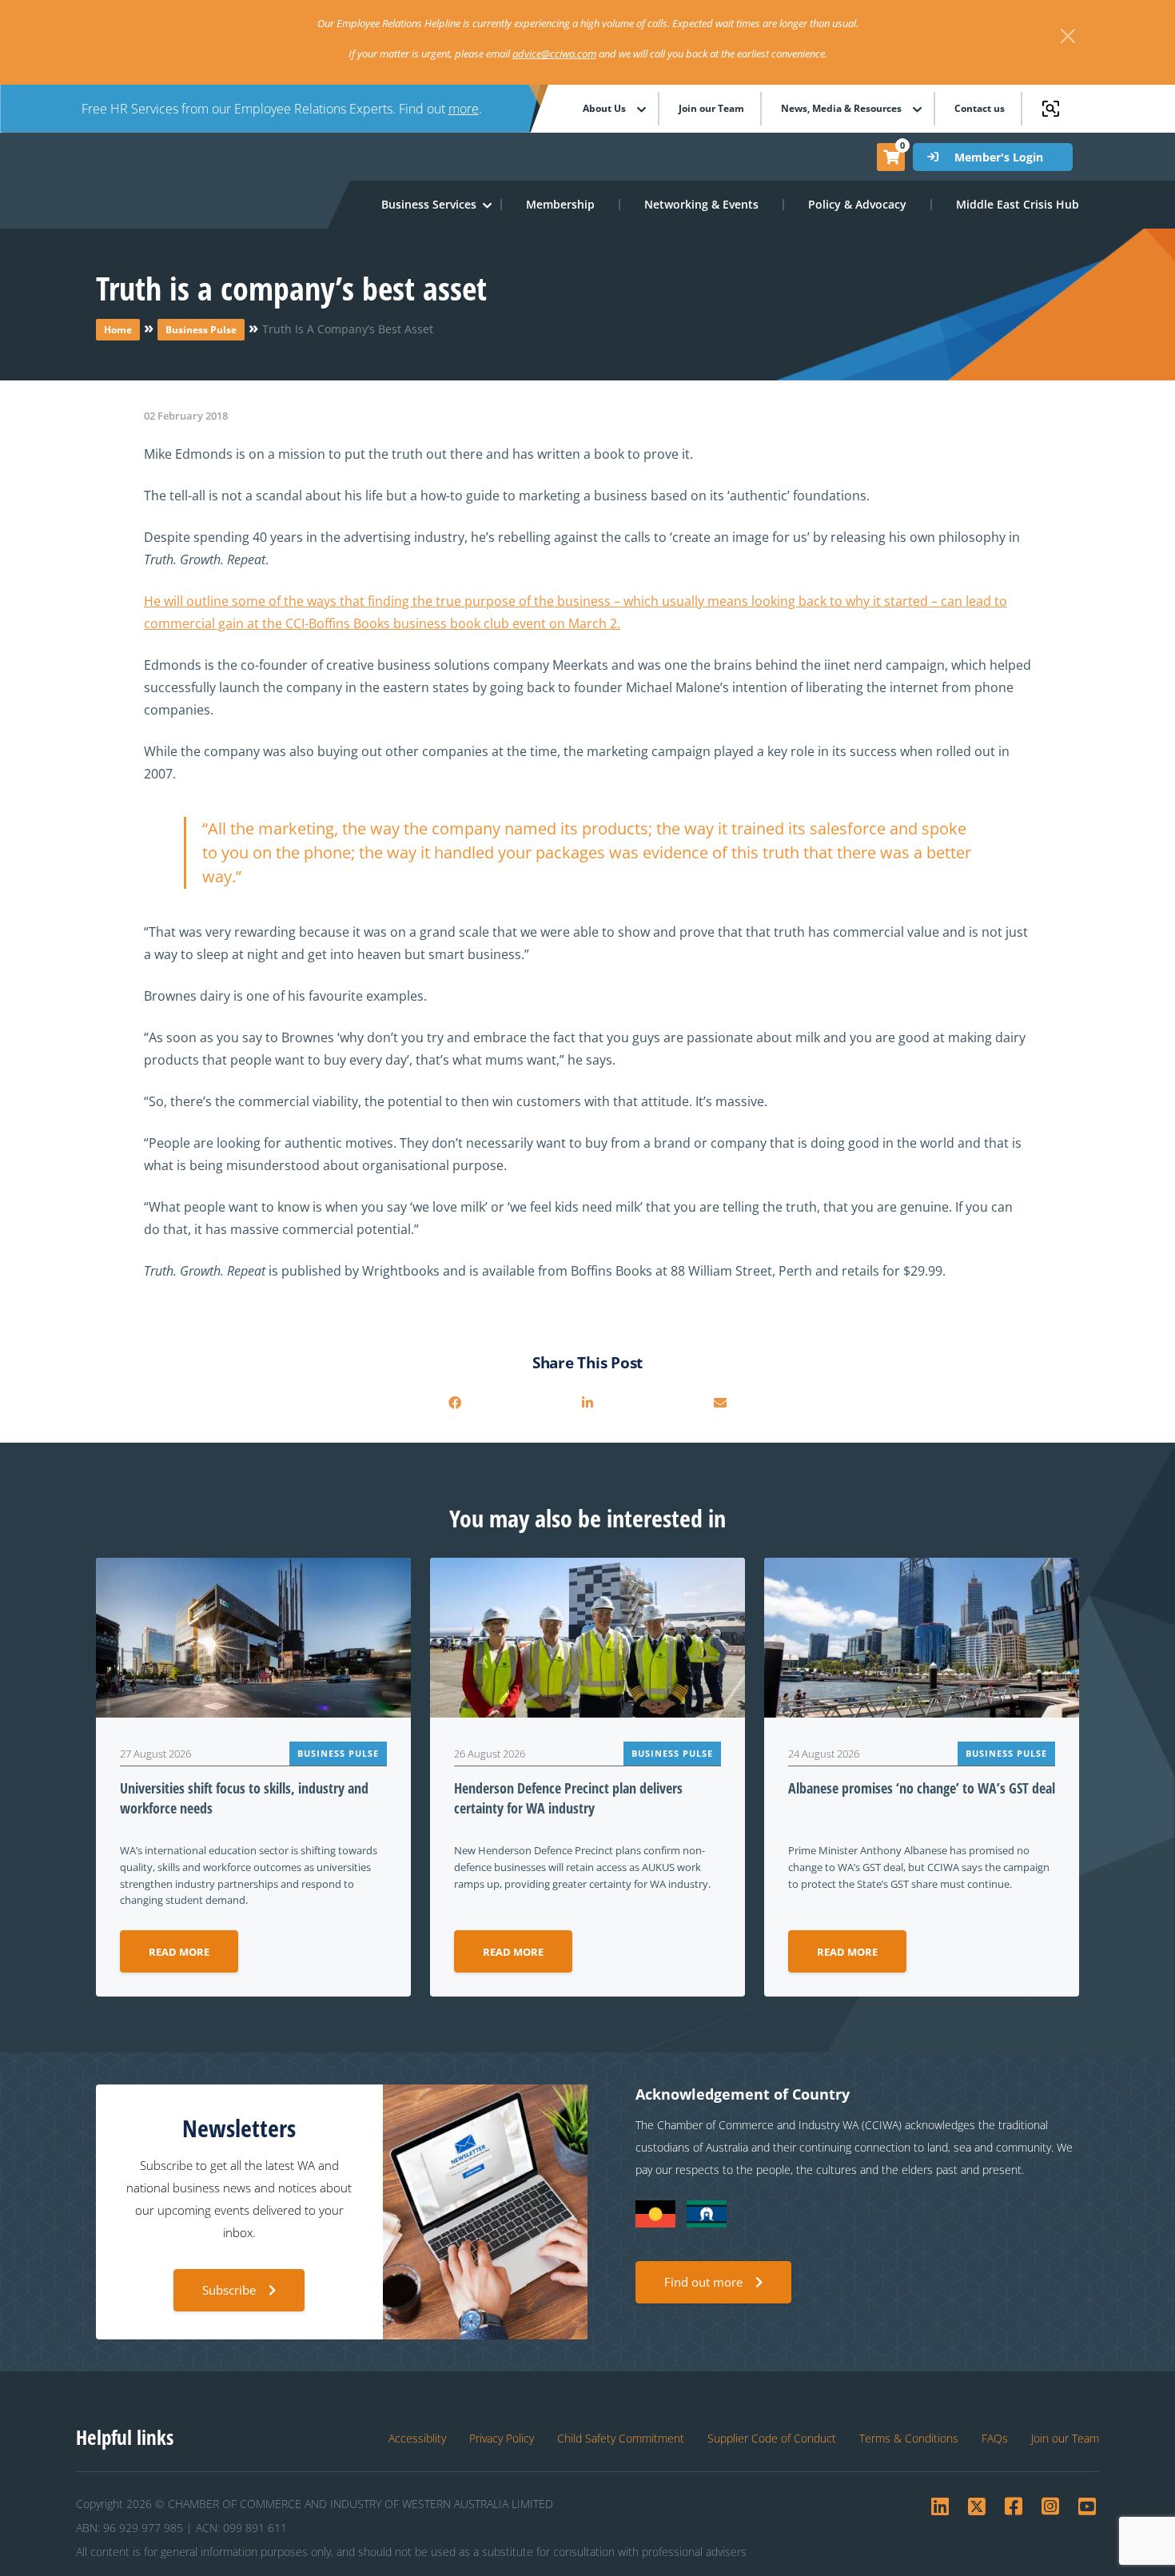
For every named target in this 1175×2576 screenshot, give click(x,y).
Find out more (703, 2282)
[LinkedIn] (587, 1403)
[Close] (1068, 36)
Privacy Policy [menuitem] (502, 2438)
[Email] (720, 1403)
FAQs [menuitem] (995, 2438)
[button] (430, 205)
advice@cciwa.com (554, 54)
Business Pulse (201, 330)
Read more (179, 1952)
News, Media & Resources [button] (841, 109)
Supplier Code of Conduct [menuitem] (772, 2438)
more (464, 109)
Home (118, 330)
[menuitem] (561, 205)
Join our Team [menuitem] (711, 109)
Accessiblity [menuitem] (417, 2438)
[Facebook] (455, 1403)
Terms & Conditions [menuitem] (909, 2438)
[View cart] (891, 157)
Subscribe (229, 2290)
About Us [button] (604, 109)
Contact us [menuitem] (980, 109)
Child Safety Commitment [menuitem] (621, 2438)
